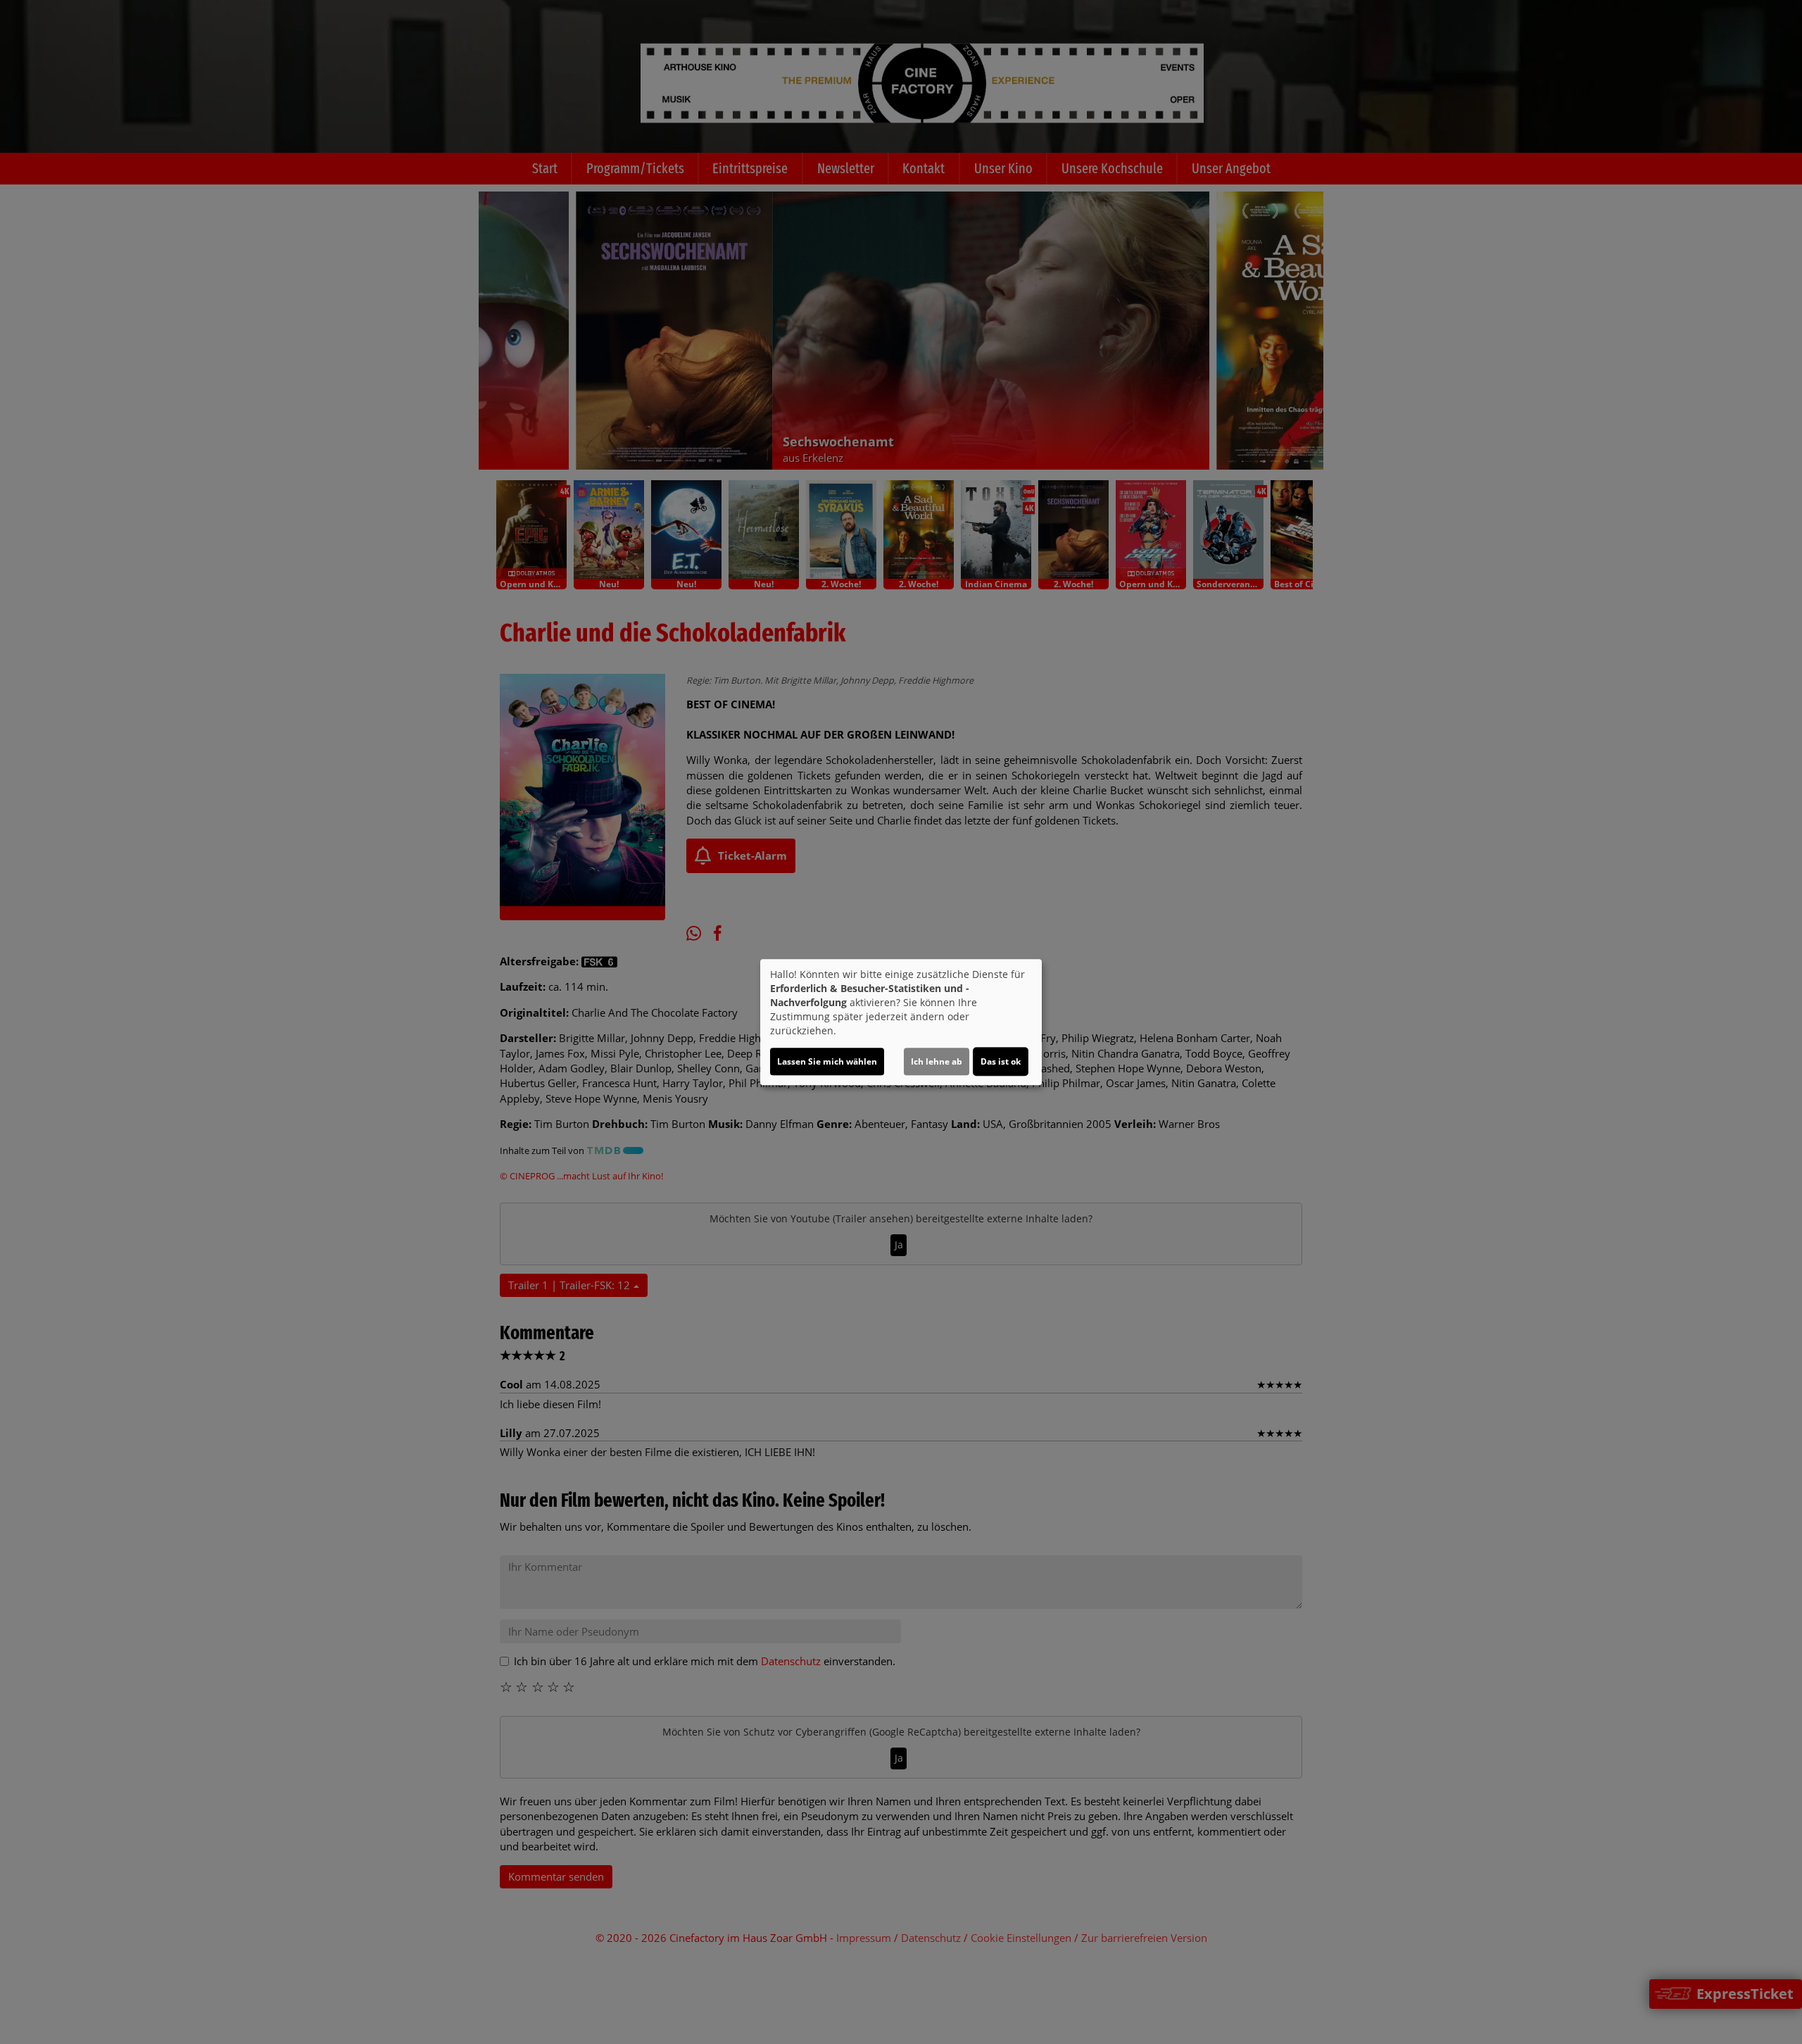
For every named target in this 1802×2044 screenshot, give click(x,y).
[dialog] (901, 1022)
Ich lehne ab (937, 1061)
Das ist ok (1001, 1061)
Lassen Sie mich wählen (827, 1061)
